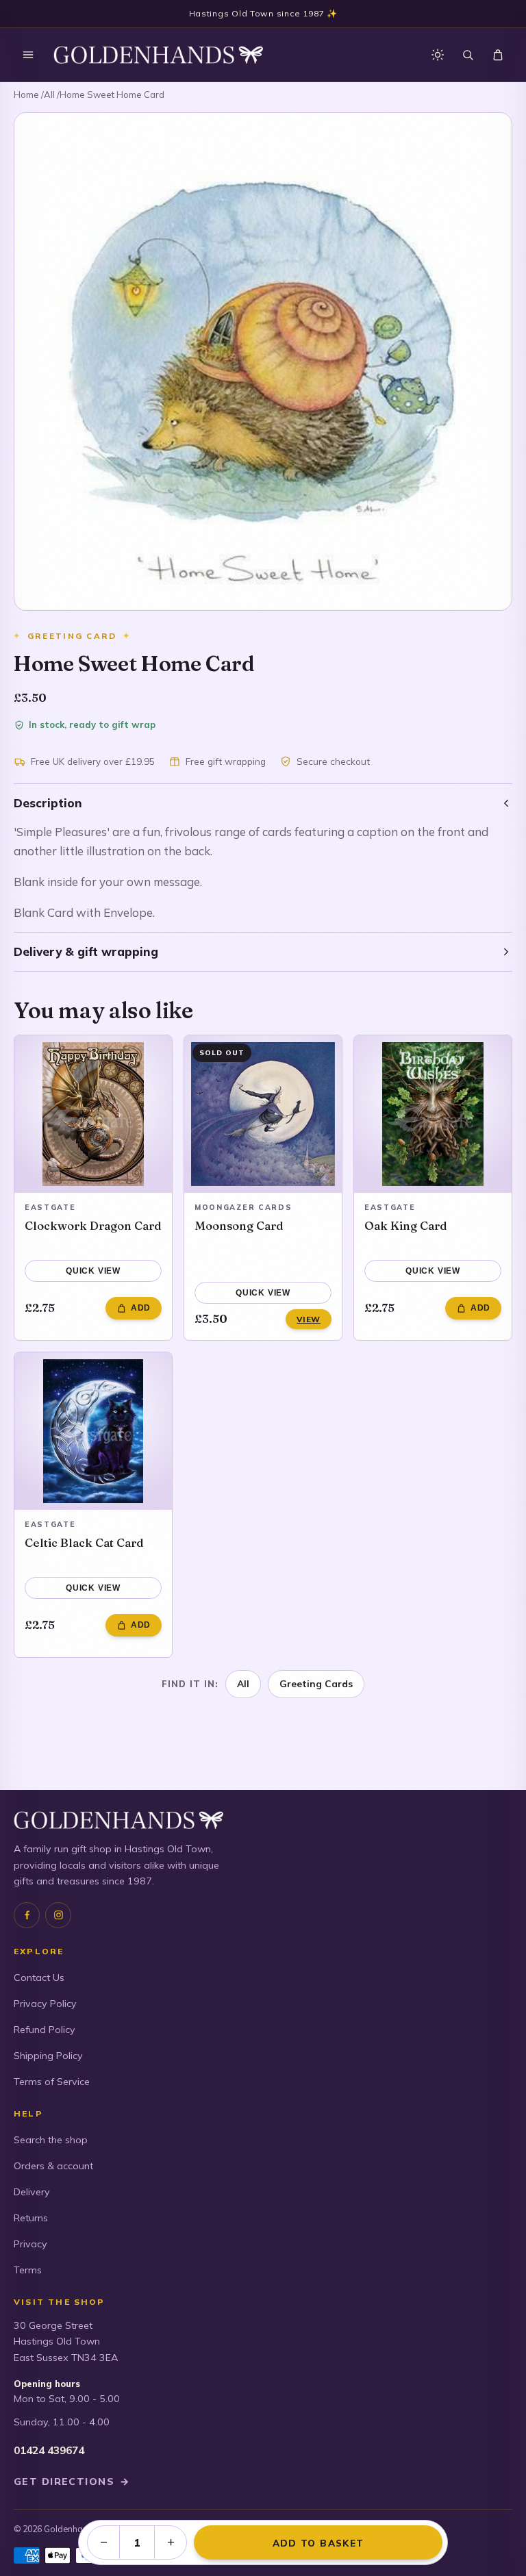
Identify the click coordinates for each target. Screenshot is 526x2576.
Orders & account (53, 2166)
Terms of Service (52, 2082)
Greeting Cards (316, 1683)
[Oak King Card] (433, 1114)
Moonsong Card (239, 1225)
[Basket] (498, 55)
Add (141, 1308)
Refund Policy (45, 2030)
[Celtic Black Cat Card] (93, 1431)
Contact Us (39, 1978)
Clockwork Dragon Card (93, 1225)
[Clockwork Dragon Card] (93, 1114)
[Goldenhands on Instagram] (58, 1915)
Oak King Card (406, 1225)
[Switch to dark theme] (438, 55)
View (309, 1319)
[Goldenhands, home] (158, 55)
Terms (28, 2270)
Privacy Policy (45, 2004)
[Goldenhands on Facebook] (27, 1915)
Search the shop (51, 2140)
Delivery (32, 2192)
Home (26, 94)
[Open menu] (28, 55)
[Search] (468, 55)
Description (48, 803)
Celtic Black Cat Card (84, 1542)
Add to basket (318, 2543)
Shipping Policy (48, 2056)
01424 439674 (49, 2450)
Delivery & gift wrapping (86, 951)
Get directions (72, 2482)
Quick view (93, 1271)
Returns (31, 2218)
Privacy (30, 2244)
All (49, 94)
